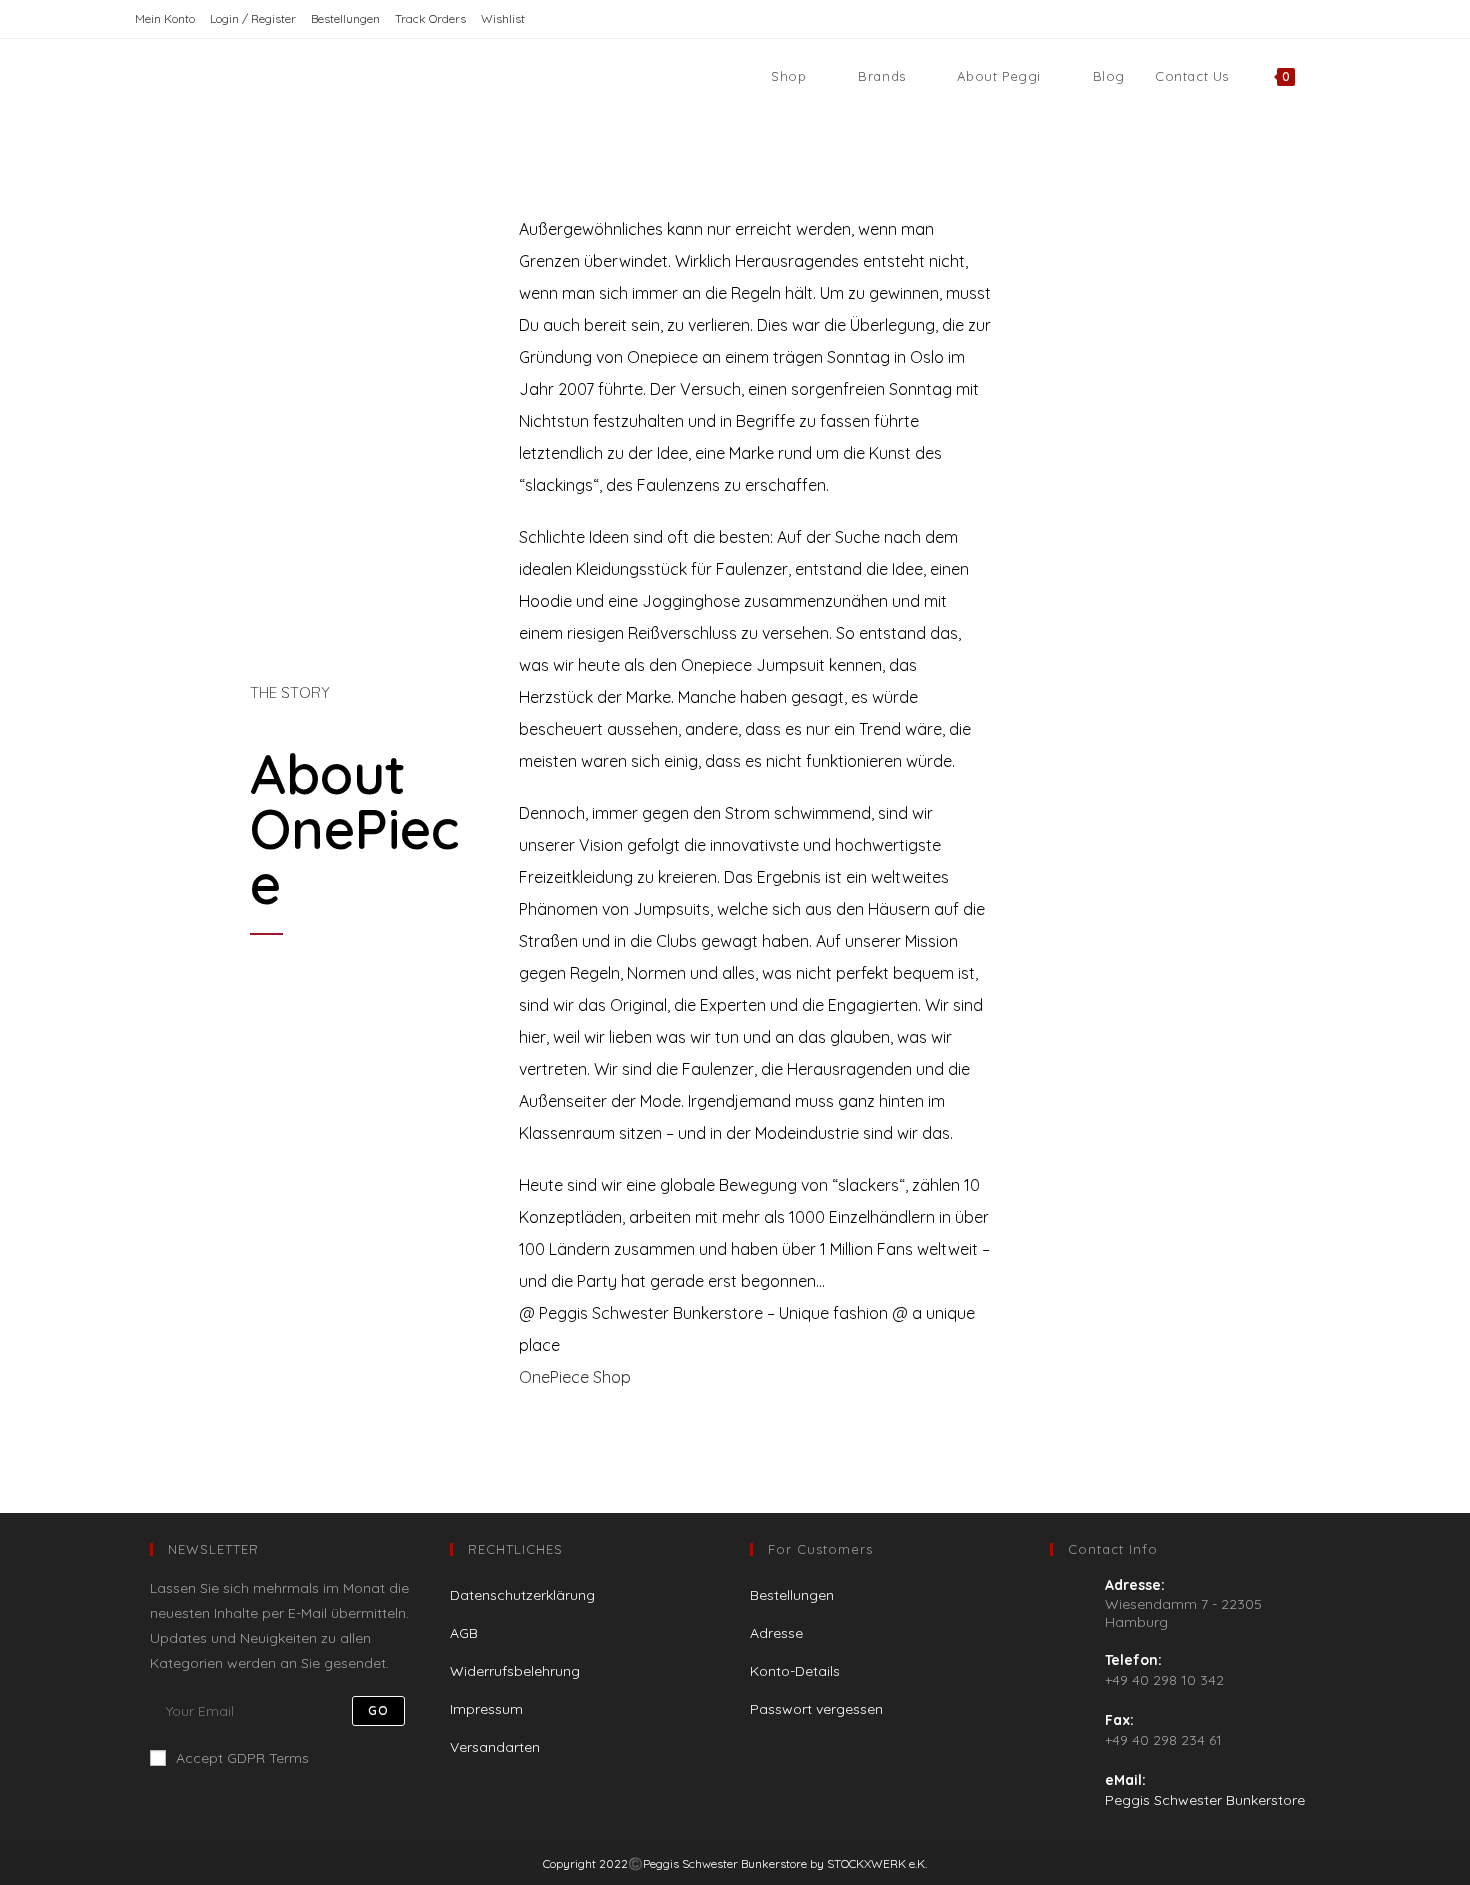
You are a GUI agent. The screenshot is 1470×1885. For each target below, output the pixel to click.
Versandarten (495, 1747)
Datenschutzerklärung (522, 1595)
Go (378, 1710)
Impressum (486, 1709)
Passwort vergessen (816, 1709)
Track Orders (430, 18)
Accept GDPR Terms (242, 1758)
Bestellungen (345, 18)
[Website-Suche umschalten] (1330, 76)
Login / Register (253, 18)
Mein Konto (165, 18)
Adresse (776, 1633)
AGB (464, 1633)
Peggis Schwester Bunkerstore (1205, 1800)
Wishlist (503, 18)
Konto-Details (795, 1671)
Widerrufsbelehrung (515, 1671)
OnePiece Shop (575, 1377)
